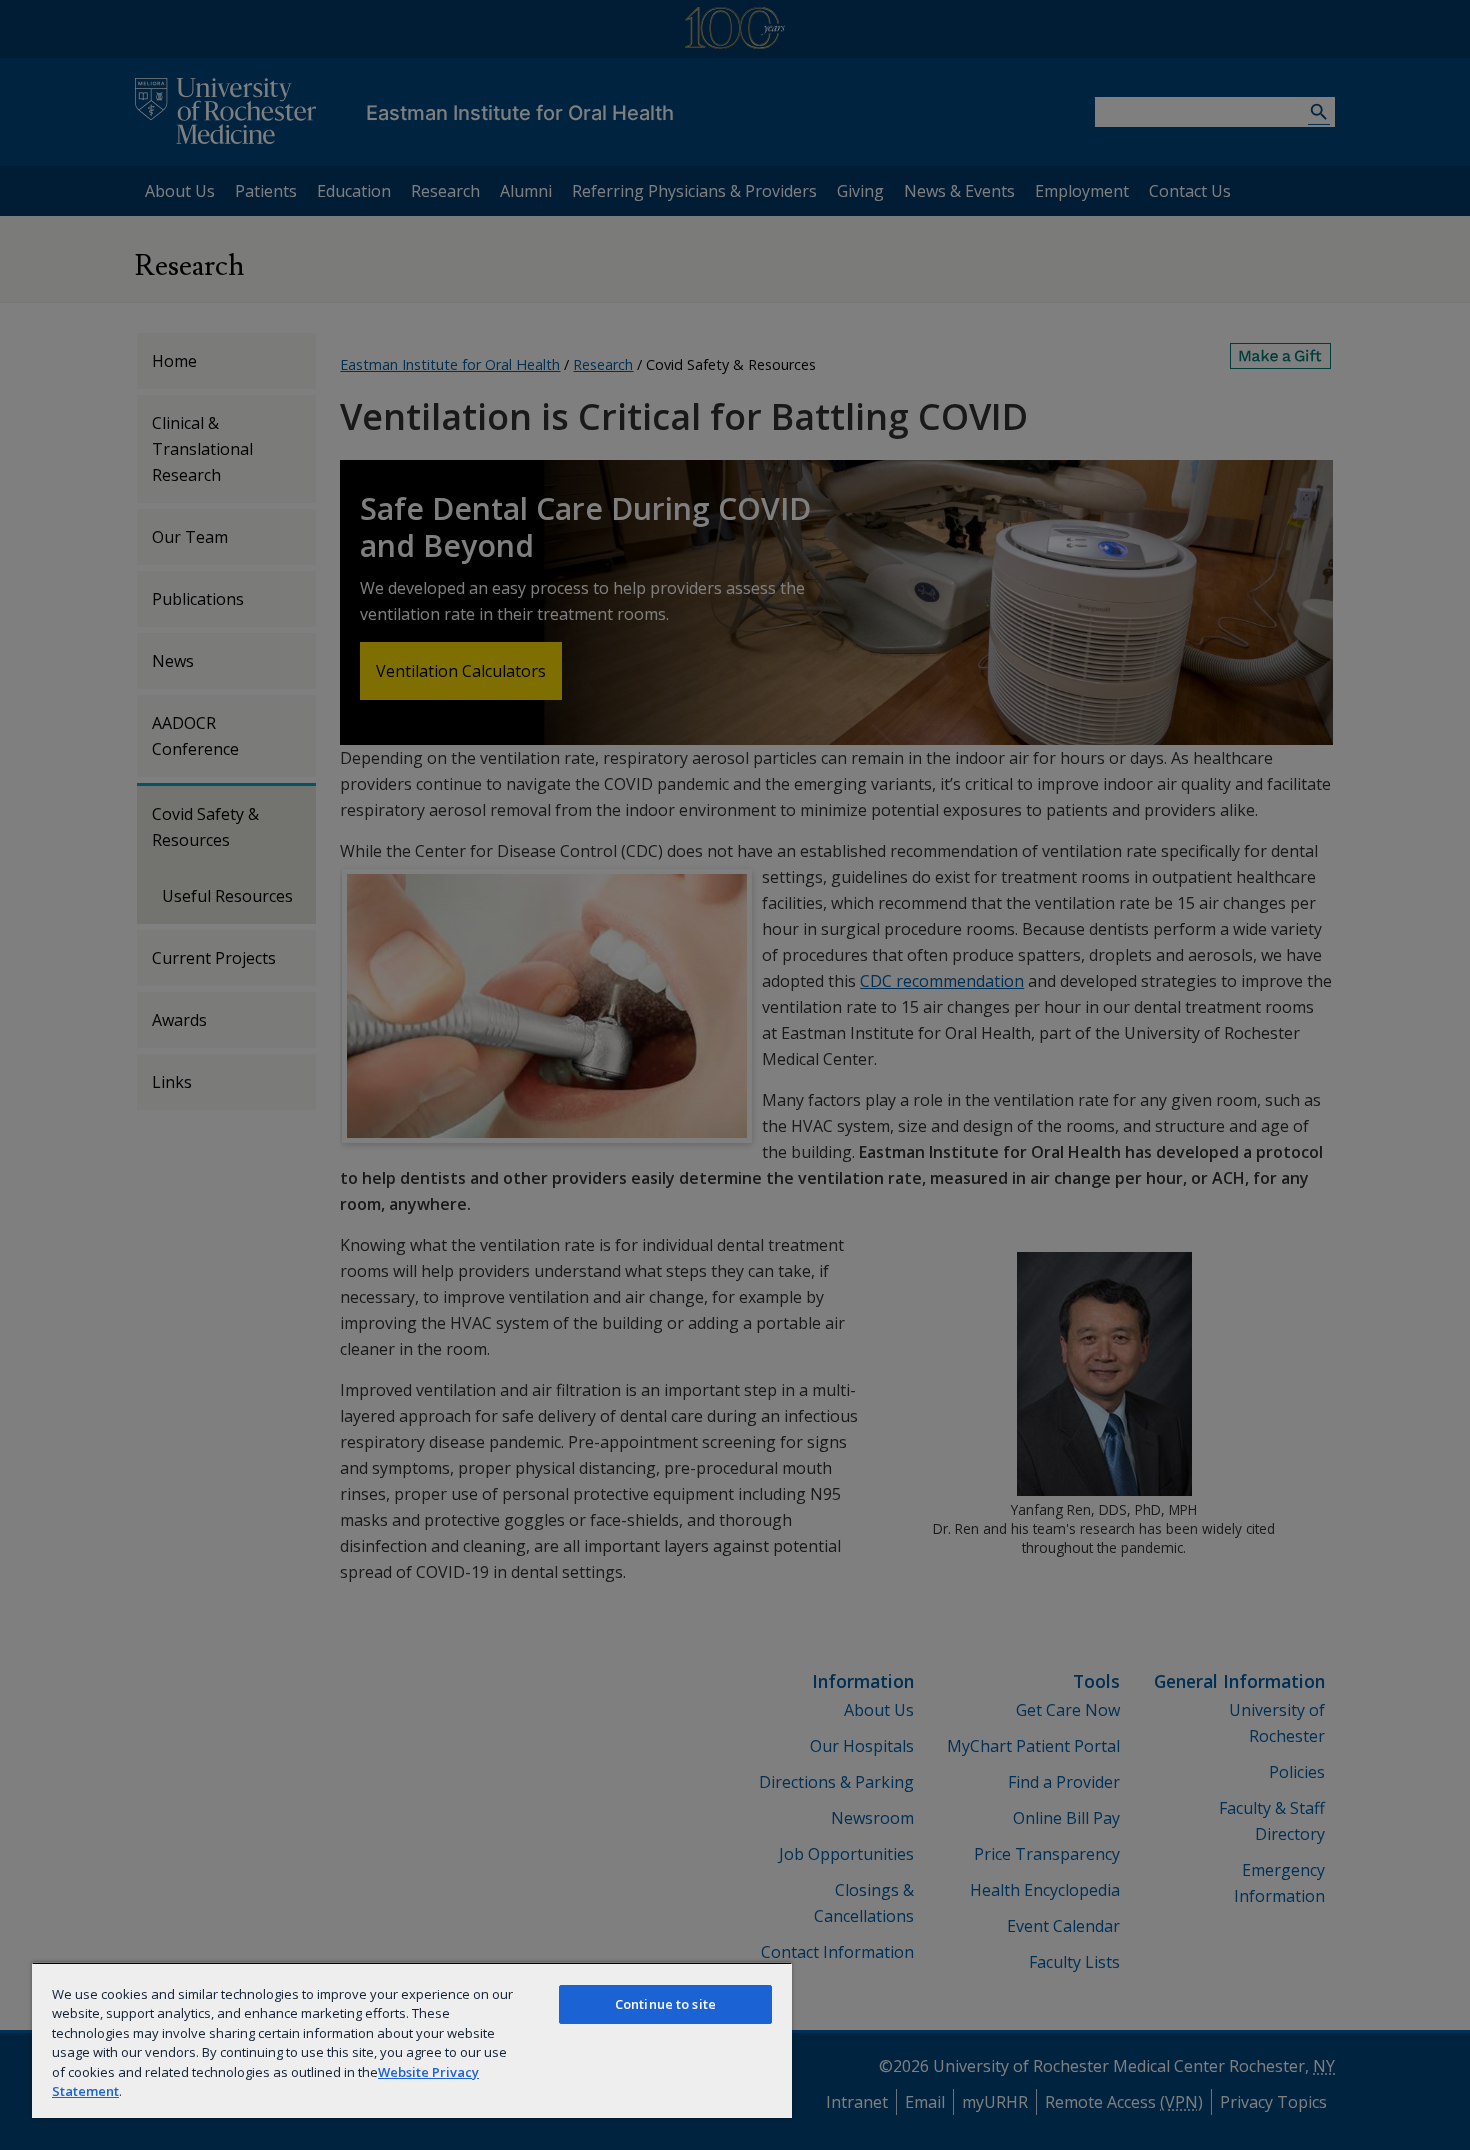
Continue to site (665, 2004)
